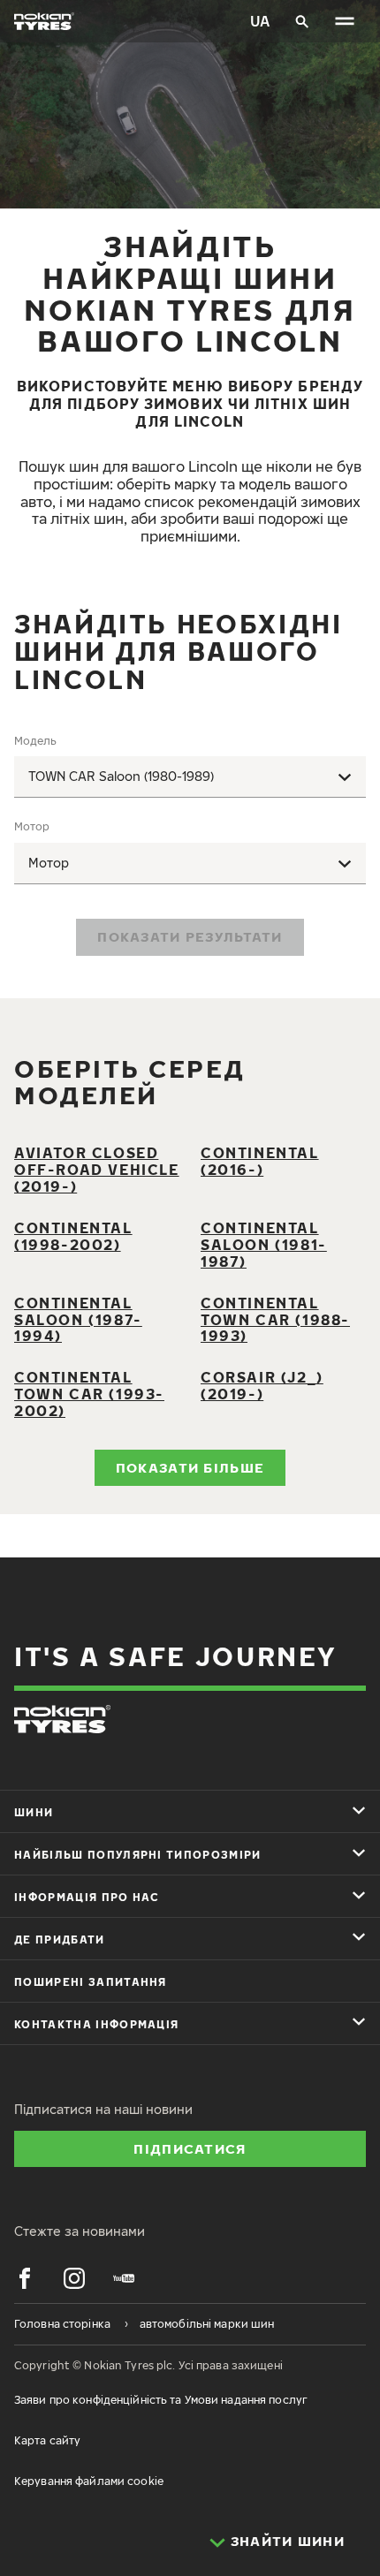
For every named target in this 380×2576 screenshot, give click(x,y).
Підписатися (190, 2148)
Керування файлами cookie (89, 2481)
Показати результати (190, 936)
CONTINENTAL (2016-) (260, 1161)
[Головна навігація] (345, 21)
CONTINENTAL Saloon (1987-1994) (78, 1320)
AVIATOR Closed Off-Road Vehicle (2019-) (97, 1170)
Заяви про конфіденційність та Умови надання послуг (161, 2400)
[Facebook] (25, 2278)
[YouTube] (124, 2278)
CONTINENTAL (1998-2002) (73, 1236)
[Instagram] (74, 2278)
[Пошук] (302, 21)
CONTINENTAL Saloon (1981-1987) (264, 1245)
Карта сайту (47, 2440)
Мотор (32, 826)
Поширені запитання (91, 1982)
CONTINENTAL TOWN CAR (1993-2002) (89, 1394)
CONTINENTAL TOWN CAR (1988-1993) (275, 1320)
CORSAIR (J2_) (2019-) (262, 1386)
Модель (35, 741)
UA (260, 21)
